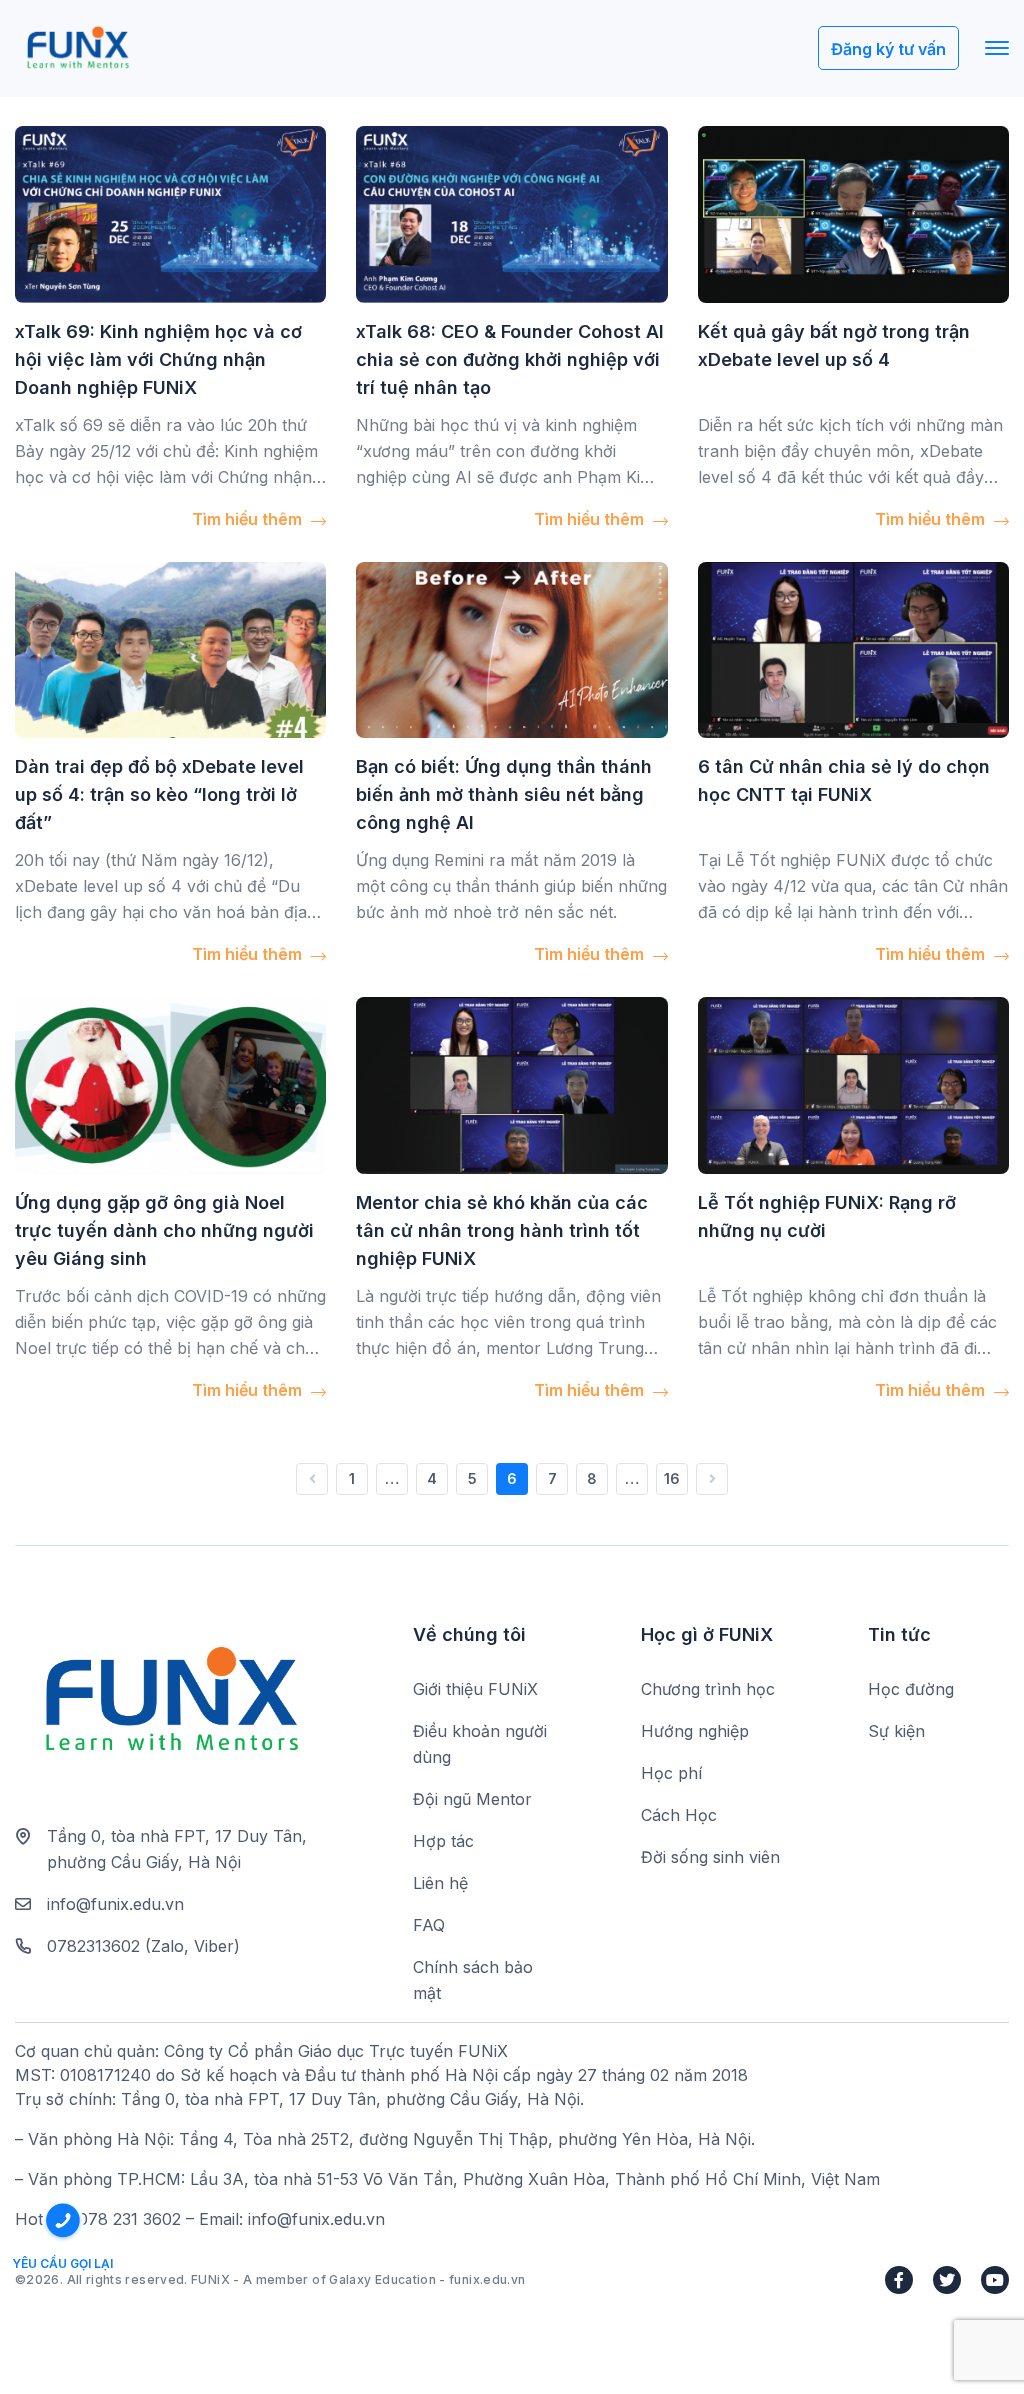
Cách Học (679, 1815)
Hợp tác (443, 1841)
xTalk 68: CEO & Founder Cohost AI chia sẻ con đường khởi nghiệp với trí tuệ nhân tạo (510, 359)
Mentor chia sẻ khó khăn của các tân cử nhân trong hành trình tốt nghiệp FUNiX (502, 1230)
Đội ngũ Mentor (472, 1799)
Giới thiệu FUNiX (475, 1689)
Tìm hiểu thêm (249, 519)
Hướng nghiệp (695, 1731)
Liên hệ (440, 1883)
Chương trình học (708, 1689)
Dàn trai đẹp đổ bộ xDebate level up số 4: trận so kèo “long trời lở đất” (159, 794)
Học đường (911, 1689)
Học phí (671, 1773)
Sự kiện (896, 1731)
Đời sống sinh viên (710, 1857)
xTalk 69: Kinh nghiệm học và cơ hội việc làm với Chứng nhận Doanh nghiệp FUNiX (158, 359)
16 (672, 1478)
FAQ (429, 1925)
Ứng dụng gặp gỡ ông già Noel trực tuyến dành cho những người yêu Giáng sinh (164, 1230)
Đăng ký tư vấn (888, 49)
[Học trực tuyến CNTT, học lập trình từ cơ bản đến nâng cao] (77, 48)
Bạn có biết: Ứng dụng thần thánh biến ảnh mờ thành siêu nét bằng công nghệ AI (504, 794)
